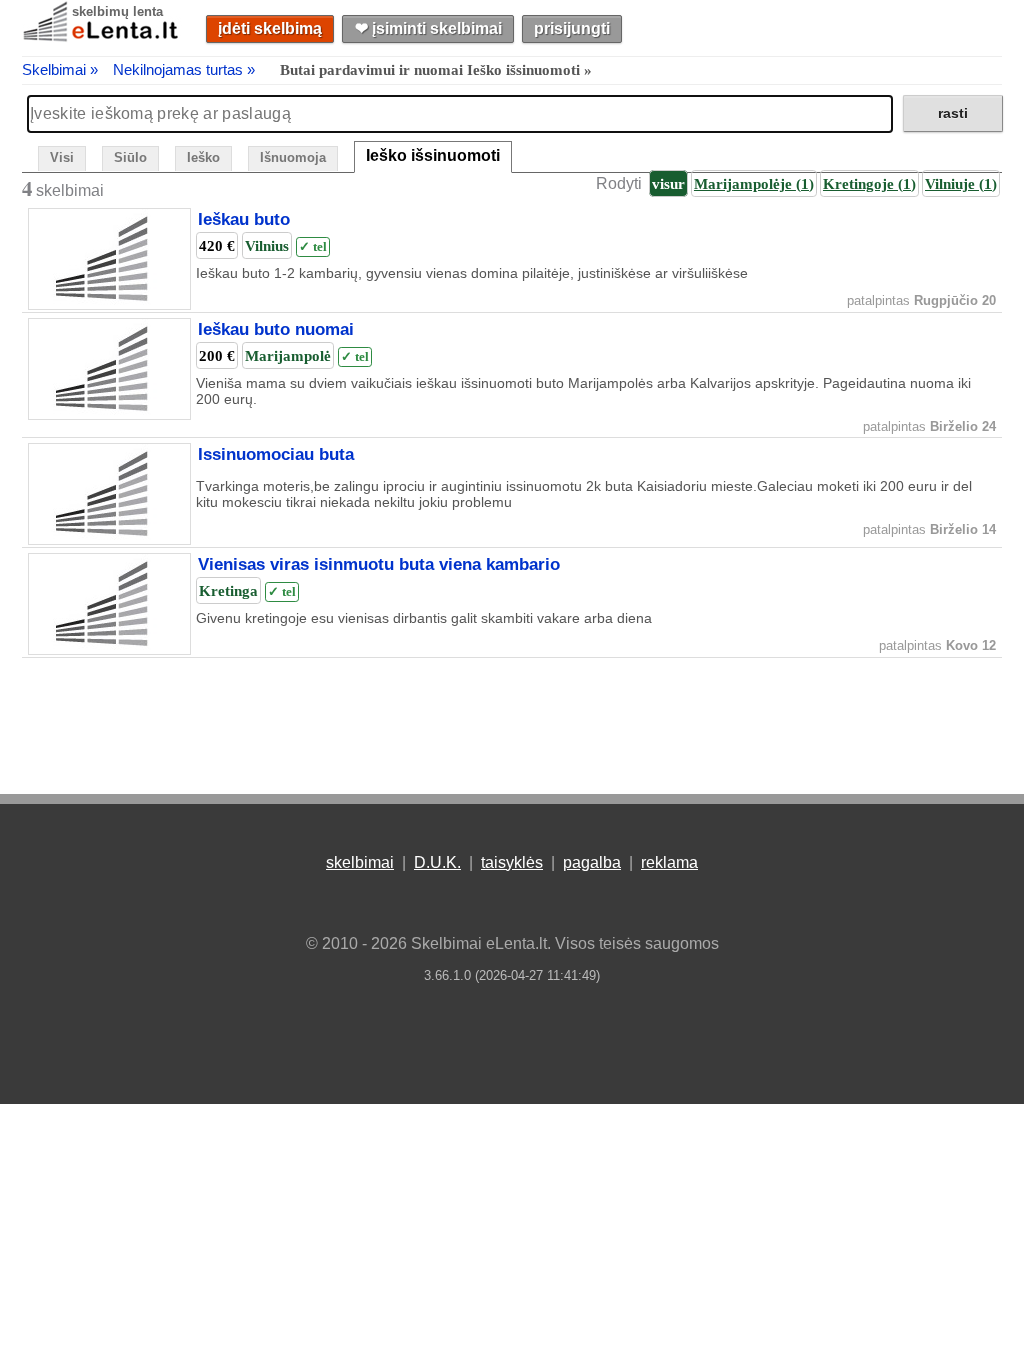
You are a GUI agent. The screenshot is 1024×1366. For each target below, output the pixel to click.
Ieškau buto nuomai (276, 330)
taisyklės (512, 862)
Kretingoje (869, 183)
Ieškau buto (244, 220)
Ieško (203, 157)
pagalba (592, 862)
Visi (62, 157)
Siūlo (130, 157)
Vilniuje (961, 183)
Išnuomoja (293, 157)
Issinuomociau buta (276, 455)
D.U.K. (437, 862)
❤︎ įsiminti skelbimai (428, 28)
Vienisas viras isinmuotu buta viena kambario (379, 565)
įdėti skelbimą (270, 28)
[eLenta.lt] (102, 37)
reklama (669, 862)
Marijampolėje (754, 183)
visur (668, 183)
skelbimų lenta (117, 11)
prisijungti (572, 28)
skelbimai (360, 862)
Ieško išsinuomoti (433, 155)
